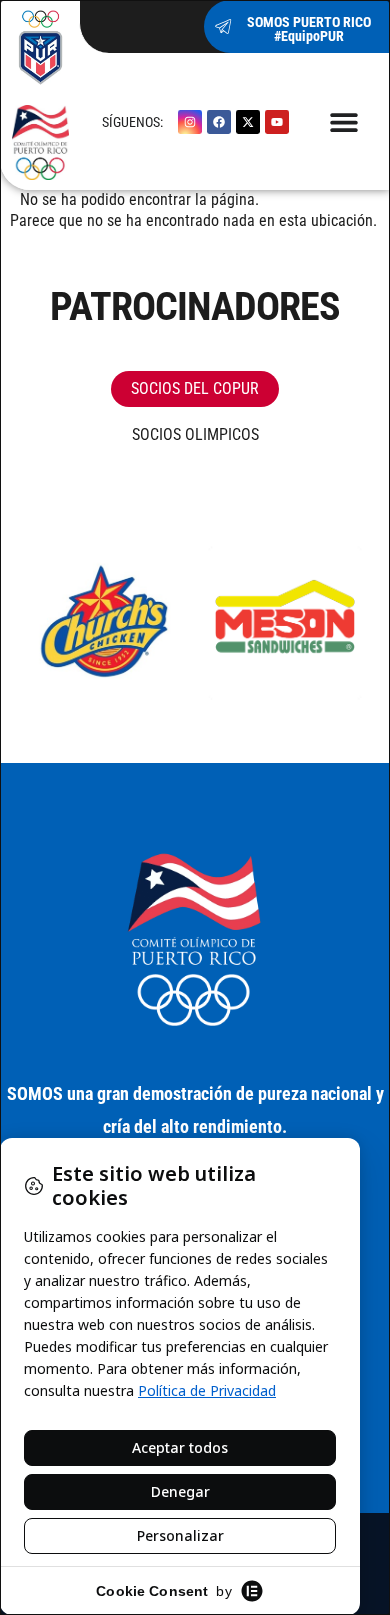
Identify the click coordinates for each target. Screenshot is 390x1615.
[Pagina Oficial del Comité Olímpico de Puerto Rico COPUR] (195, 940)
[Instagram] (190, 122)
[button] (344, 121)
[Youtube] (277, 122)
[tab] (195, 389)
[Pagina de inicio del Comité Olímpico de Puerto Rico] (40, 95)
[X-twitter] (248, 122)
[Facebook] (219, 122)
